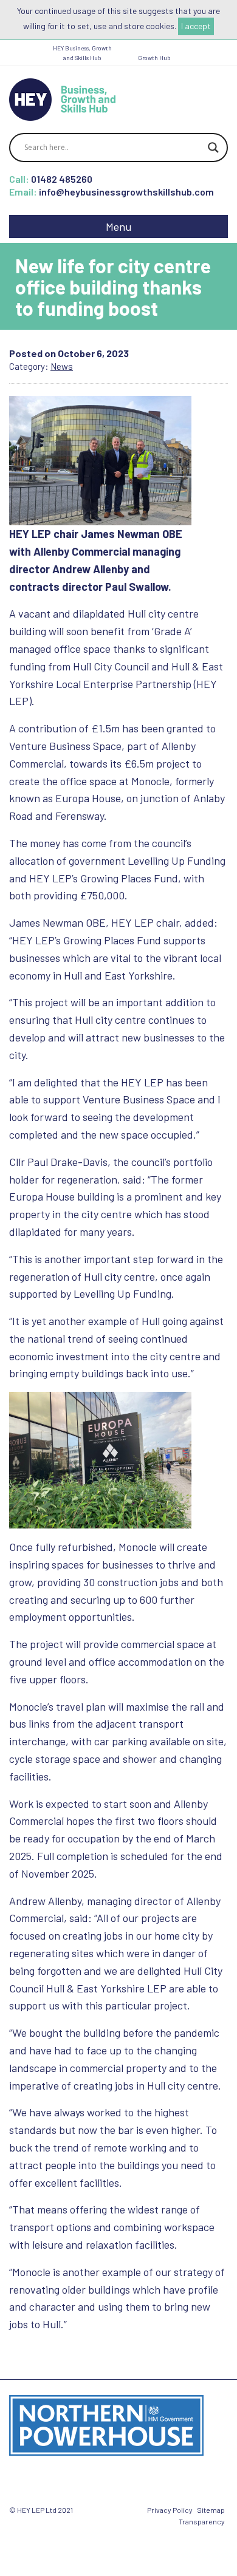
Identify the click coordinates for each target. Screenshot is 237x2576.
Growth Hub (154, 58)
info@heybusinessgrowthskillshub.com (126, 192)
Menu (118, 227)
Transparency (202, 2521)
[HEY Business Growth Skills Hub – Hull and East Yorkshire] (62, 98)
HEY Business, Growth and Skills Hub (82, 53)
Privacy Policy (170, 2510)
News (62, 366)
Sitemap (211, 2510)
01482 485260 (62, 179)
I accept (196, 26)
